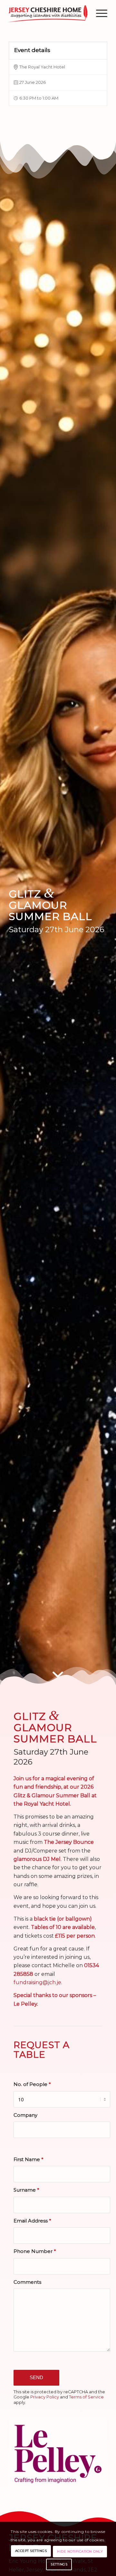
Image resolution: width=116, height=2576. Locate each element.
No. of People (32, 2084)
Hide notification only (80, 2551)
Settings (59, 2564)
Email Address (32, 2221)
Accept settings (31, 2551)
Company (25, 2115)
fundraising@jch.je (37, 1982)
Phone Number (35, 2251)
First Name (28, 2160)
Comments (27, 2282)
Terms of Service (86, 2397)
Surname (26, 2190)
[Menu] (98, 13)
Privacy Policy (45, 2397)
